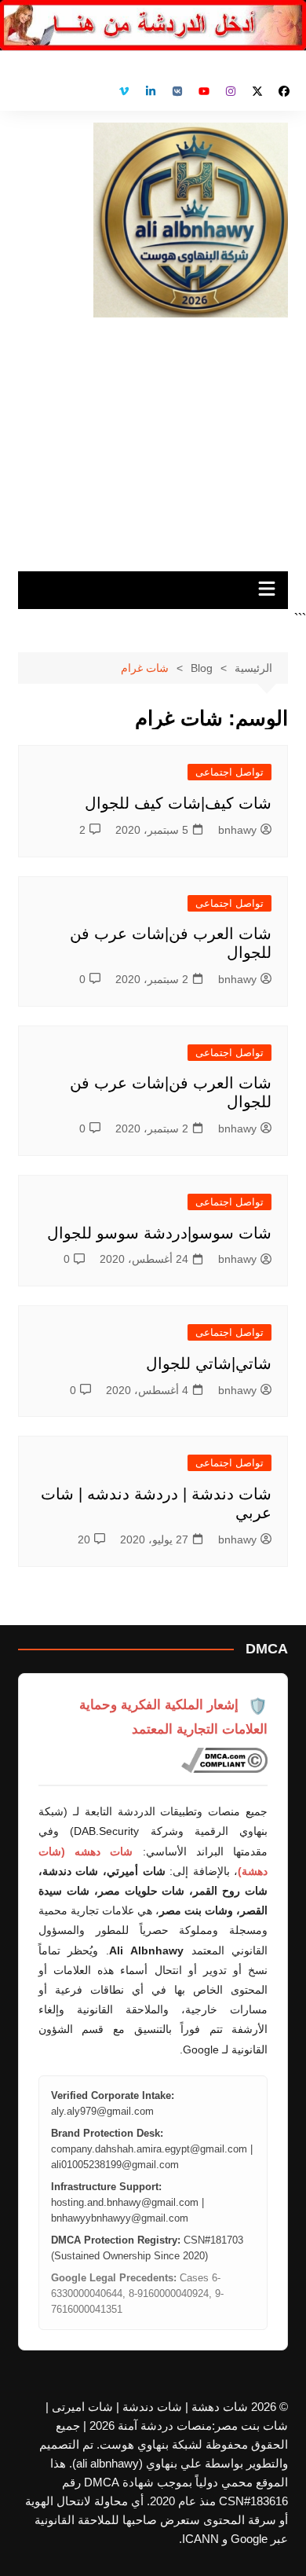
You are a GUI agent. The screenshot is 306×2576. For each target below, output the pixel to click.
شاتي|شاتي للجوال (209, 1363)
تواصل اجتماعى (229, 772)
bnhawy (237, 830)
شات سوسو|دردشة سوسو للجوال (159, 1233)
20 (84, 1539)
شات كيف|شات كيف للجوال (178, 803)
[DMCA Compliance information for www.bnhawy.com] (224, 1760)
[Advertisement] (153, 439)
